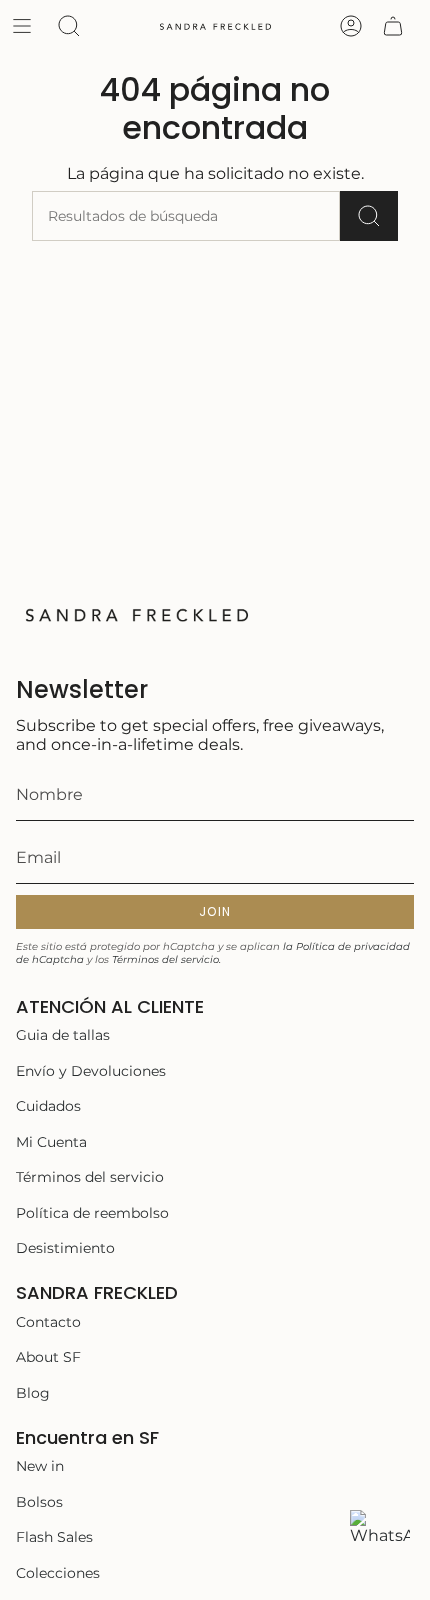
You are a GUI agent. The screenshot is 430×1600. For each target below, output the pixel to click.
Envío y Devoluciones (91, 1071)
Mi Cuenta (51, 1142)
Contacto (48, 1322)
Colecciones (58, 1573)
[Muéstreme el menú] (22, 26)
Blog (33, 1393)
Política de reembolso (92, 1213)
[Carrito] (393, 26)
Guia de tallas (63, 1035)
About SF (48, 1357)
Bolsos (39, 1502)
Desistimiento (65, 1248)
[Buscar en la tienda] (369, 216)
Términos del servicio (90, 1177)
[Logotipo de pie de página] (136, 614)
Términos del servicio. (166, 959)
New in (40, 1466)
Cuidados (48, 1106)
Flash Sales (54, 1537)
